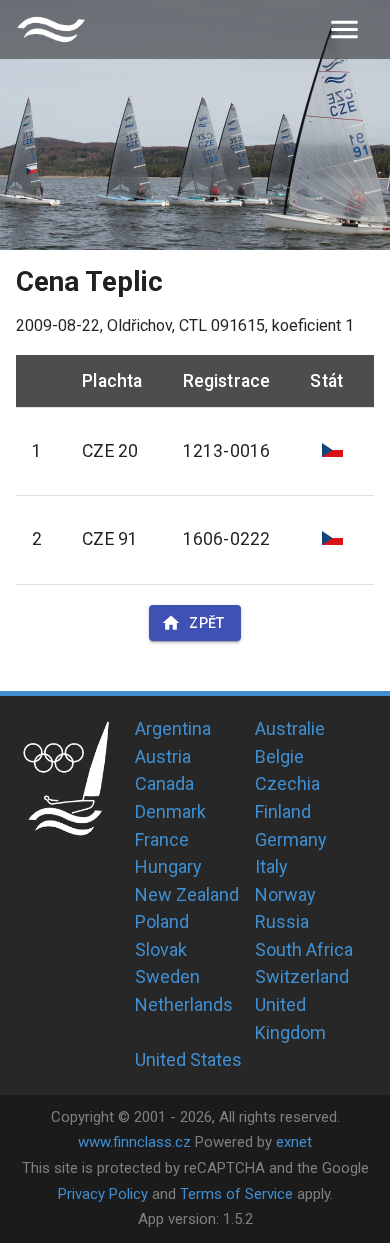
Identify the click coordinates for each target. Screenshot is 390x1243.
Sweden (167, 976)
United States (188, 1059)
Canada (164, 783)
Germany (291, 839)
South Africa (304, 949)
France (162, 839)
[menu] (344, 29)
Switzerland (302, 976)
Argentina (173, 728)
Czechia (287, 783)
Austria (163, 756)
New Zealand (187, 894)
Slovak (161, 949)
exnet (294, 1142)
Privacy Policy (103, 1194)
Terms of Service (236, 1194)
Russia (282, 921)
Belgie (279, 756)
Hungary (168, 866)
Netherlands (184, 1004)
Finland (283, 811)
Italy (271, 866)
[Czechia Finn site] (51, 29)
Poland (162, 921)
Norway (285, 894)
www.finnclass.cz (134, 1142)
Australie (290, 728)
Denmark (170, 811)
